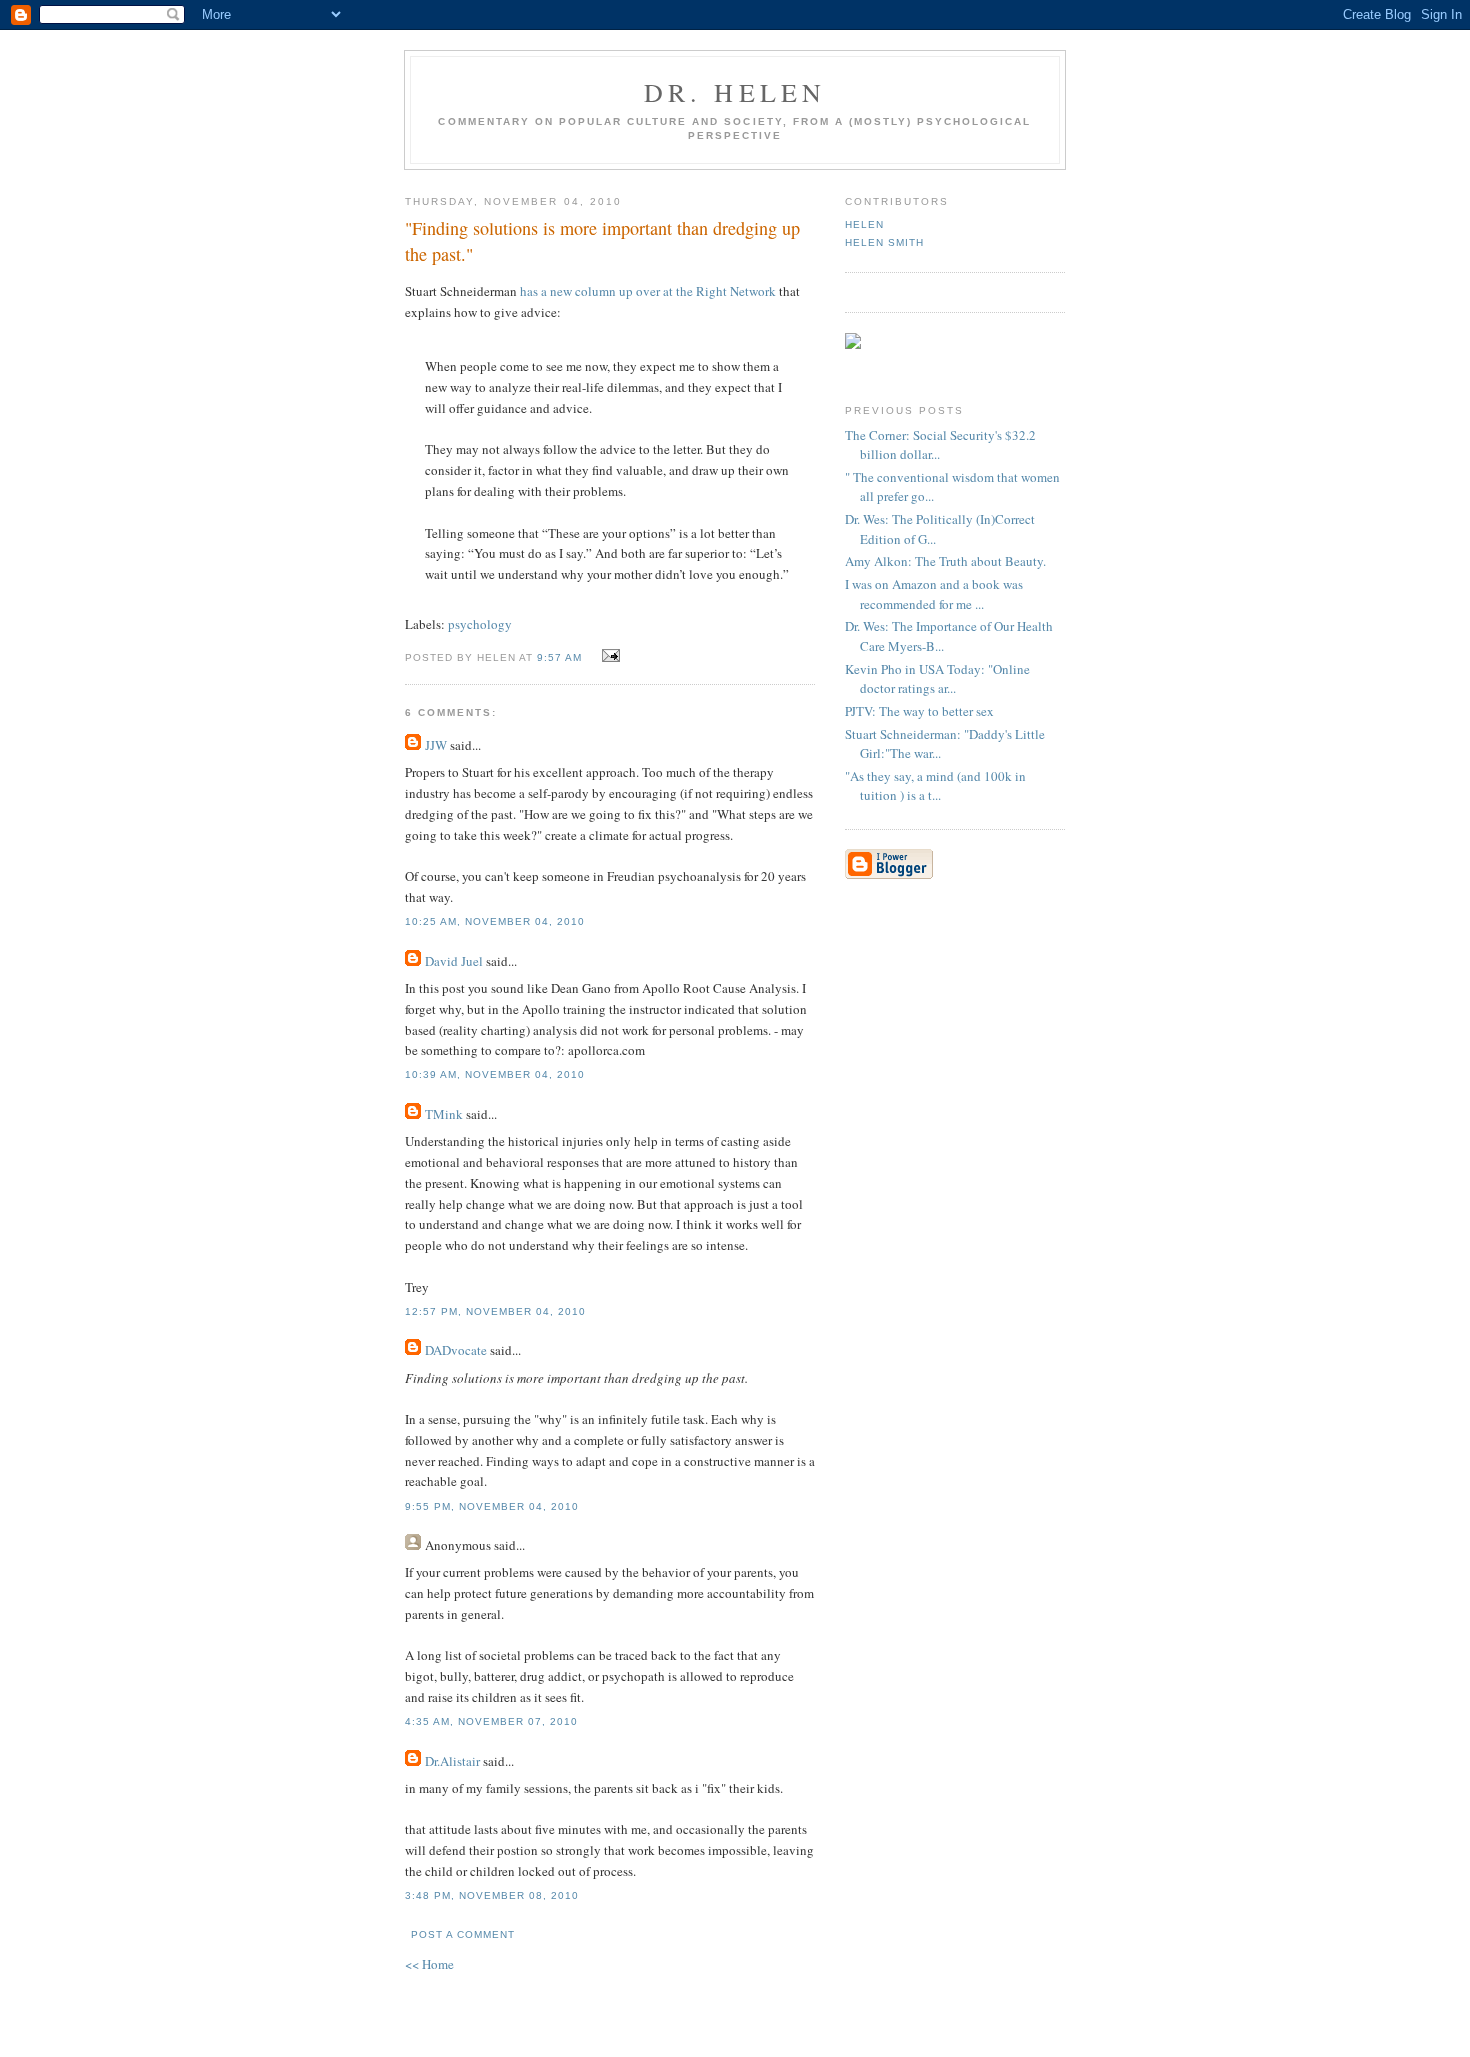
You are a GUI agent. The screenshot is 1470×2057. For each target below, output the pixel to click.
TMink (444, 1114)
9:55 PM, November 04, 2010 (492, 1506)
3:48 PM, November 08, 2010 (492, 1895)
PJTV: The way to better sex (919, 711)
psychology (480, 624)
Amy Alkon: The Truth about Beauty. (945, 561)
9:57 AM (559, 657)
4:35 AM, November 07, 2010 (491, 1721)
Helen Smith (884, 242)
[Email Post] (607, 656)
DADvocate (456, 1350)
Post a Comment (463, 1934)
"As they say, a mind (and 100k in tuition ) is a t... (935, 786)
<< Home (429, 1964)
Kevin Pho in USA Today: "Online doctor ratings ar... (937, 679)
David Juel (454, 961)
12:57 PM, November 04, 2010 (495, 1311)
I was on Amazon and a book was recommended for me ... (934, 594)
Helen (864, 224)
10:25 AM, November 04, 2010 (495, 921)
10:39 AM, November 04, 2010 (495, 1074)
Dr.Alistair (452, 1761)
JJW (436, 745)
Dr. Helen (735, 92)
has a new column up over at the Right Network (648, 291)
